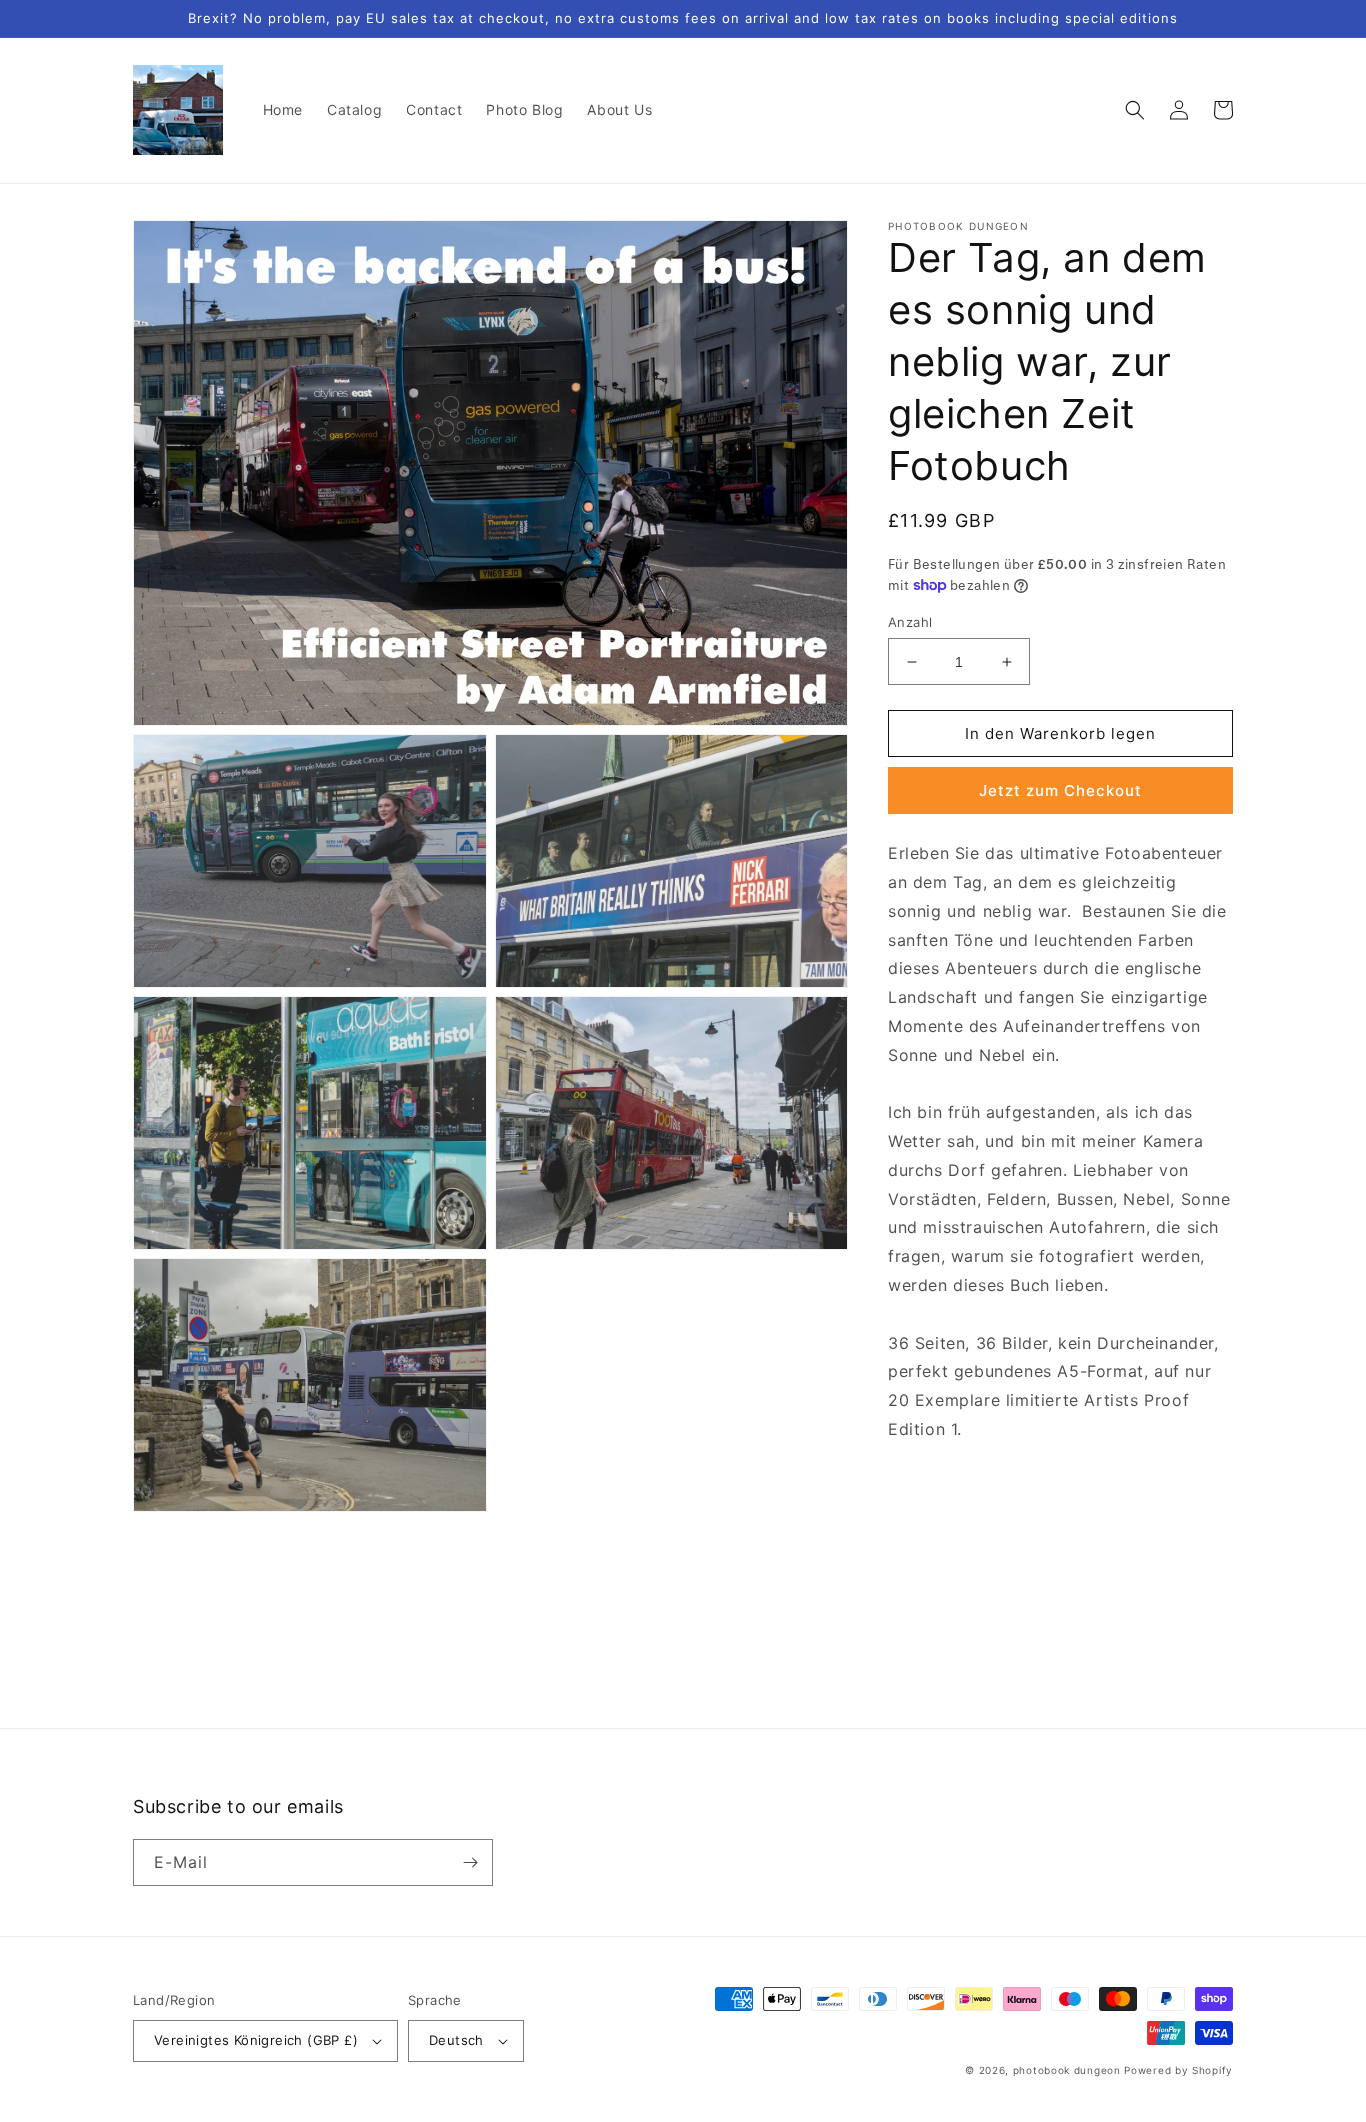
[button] (1135, 110)
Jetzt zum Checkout (1060, 790)
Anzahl (910, 622)
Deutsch (456, 2040)
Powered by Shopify (1178, 2070)
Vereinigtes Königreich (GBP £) (256, 2040)
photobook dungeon (1067, 2070)
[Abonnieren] (470, 1862)
